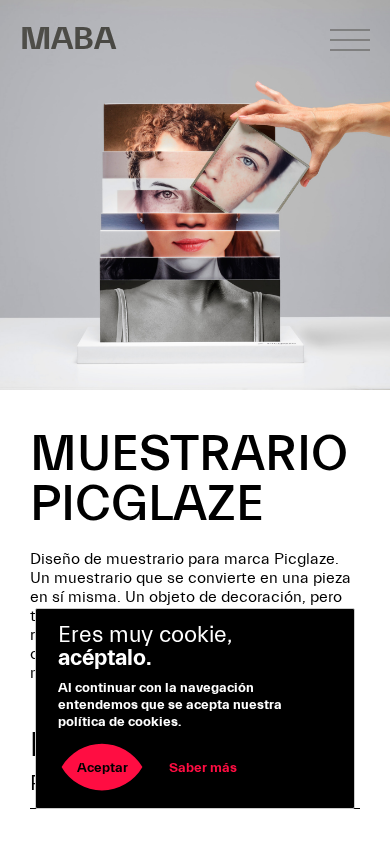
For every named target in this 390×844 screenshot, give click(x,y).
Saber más (203, 768)
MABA (68, 39)
